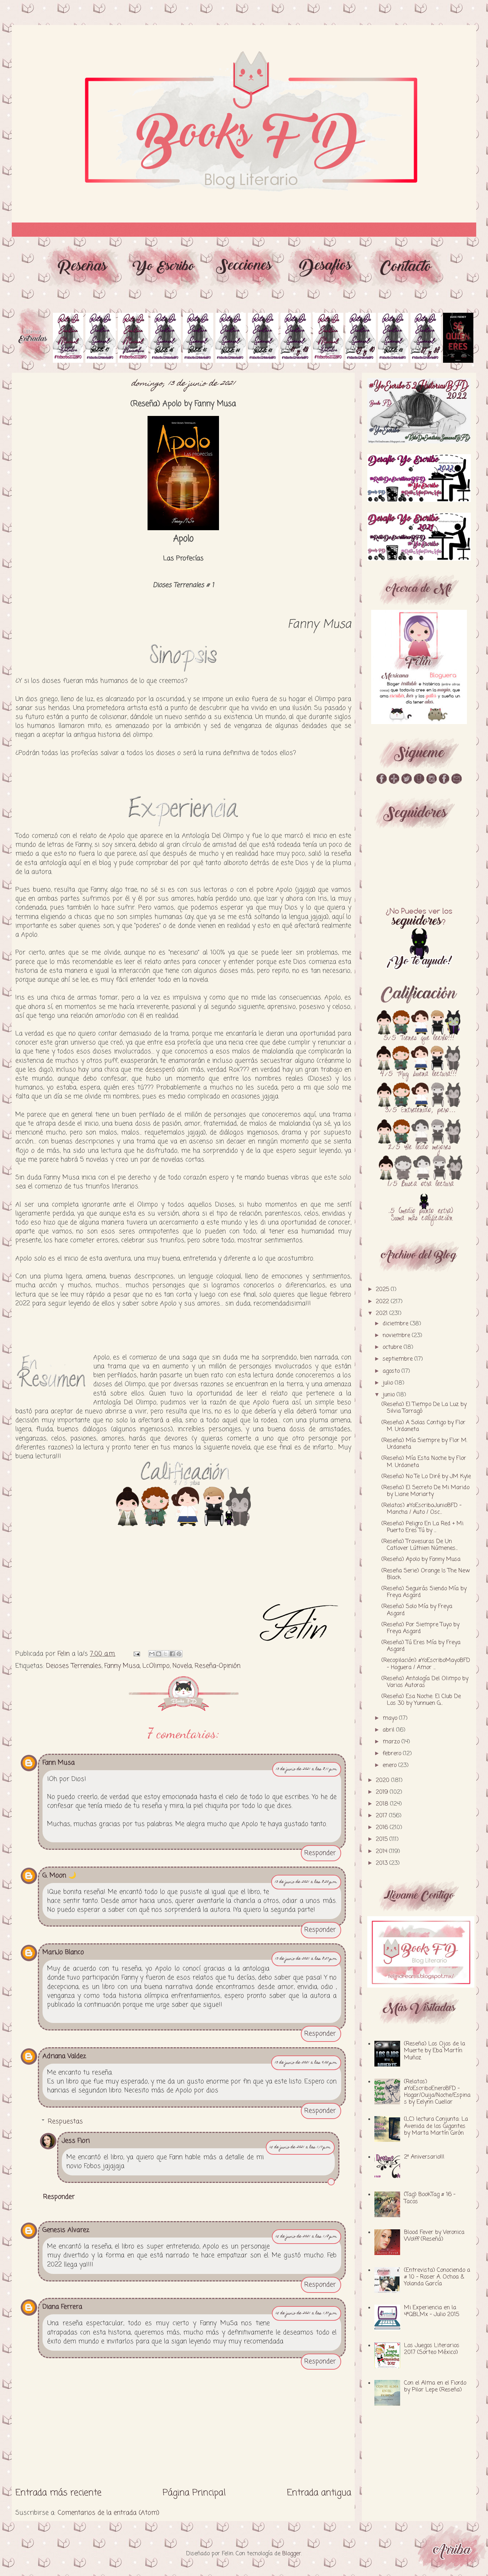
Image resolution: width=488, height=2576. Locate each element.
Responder (320, 1853)
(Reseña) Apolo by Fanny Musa (421, 1560)
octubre (393, 1347)
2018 (383, 1804)
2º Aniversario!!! (424, 2157)
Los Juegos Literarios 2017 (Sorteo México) (432, 2349)
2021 (383, 1314)
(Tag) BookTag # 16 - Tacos (430, 2198)
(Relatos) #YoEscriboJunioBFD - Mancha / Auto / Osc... (422, 1509)
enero (390, 1766)
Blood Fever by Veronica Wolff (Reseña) (434, 2236)
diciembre (396, 1324)
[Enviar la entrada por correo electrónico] (136, 1654)
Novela (182, 1666)
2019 (383, 1792)
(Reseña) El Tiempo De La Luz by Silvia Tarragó (424, 1408)
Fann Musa (59, 1763)
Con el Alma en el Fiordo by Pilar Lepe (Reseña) (435, 2387)
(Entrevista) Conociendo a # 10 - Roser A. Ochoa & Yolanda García (437, 2277)
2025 (383, 1290)
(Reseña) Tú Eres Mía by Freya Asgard (421, 1646)
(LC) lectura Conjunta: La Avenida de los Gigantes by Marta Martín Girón (436, 2126)
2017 (382, 1816)
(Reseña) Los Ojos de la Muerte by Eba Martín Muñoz (435, 2051)
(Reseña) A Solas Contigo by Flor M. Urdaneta (424, 1426)
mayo (391, 1718)
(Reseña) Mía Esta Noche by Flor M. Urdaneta (424, 1462)
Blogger (292, 2554)
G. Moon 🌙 (59, 1875)
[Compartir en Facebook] (172, 1654)
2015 (383, 1839)
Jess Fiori (76, 2141)
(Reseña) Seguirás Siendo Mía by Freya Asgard (424, 1592)
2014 (382, 1852)
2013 (383, 1863)
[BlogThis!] (159, 1654)
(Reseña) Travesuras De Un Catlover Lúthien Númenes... (420, 1545)
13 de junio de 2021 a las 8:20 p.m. (306, 1882)
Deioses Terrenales (74, 1666)
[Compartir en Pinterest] (179, 1654)
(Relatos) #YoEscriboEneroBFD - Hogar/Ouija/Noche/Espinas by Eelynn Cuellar (437, 2092)
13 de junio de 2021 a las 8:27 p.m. (306, 1959)
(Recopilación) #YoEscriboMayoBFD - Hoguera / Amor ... (426, 1664)
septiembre (399, 1359)
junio (390, 1395)
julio (389, 1383)
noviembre (397, 1336)
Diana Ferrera (62, 2307)
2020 (384, 1781)
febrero (393, 1754)
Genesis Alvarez (66, 2230)
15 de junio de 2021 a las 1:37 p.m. (307, 2313)
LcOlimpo (156, 1666)
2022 (383, 1302)
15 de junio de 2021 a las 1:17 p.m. (300, 2147)
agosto (392, 1371)
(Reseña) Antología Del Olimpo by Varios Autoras (425, 1682)
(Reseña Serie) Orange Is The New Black (426, 1574)
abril (389, 1730)
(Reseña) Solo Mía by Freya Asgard (417, 1610)
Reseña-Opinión (218, 1666)
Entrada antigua (319, 2493)
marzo (392, 1742)
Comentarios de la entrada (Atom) (108, 2513)
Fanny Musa (122, 1666)
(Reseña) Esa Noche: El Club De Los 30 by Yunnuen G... (421, 1700)
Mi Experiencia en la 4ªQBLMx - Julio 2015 (432, 2311)
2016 (383, 1828)
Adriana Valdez (64, 2056)
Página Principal (194, 2493)
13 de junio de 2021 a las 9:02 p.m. (306, 2063)
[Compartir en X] (165, 1654)
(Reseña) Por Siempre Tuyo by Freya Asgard (420, 1628)
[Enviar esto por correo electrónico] (152, 1654)
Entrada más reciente (58, 2493)
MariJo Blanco (63, 1952)
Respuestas (65, 2121)
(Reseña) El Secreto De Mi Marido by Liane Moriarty (425, 1491)
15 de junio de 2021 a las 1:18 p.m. (307, 2237)
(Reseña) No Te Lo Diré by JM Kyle (426, 1477)
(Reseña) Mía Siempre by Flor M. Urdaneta (424, 1444)
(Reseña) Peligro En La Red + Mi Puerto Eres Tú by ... (422, 1527)
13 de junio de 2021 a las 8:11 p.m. (307, 1769)
